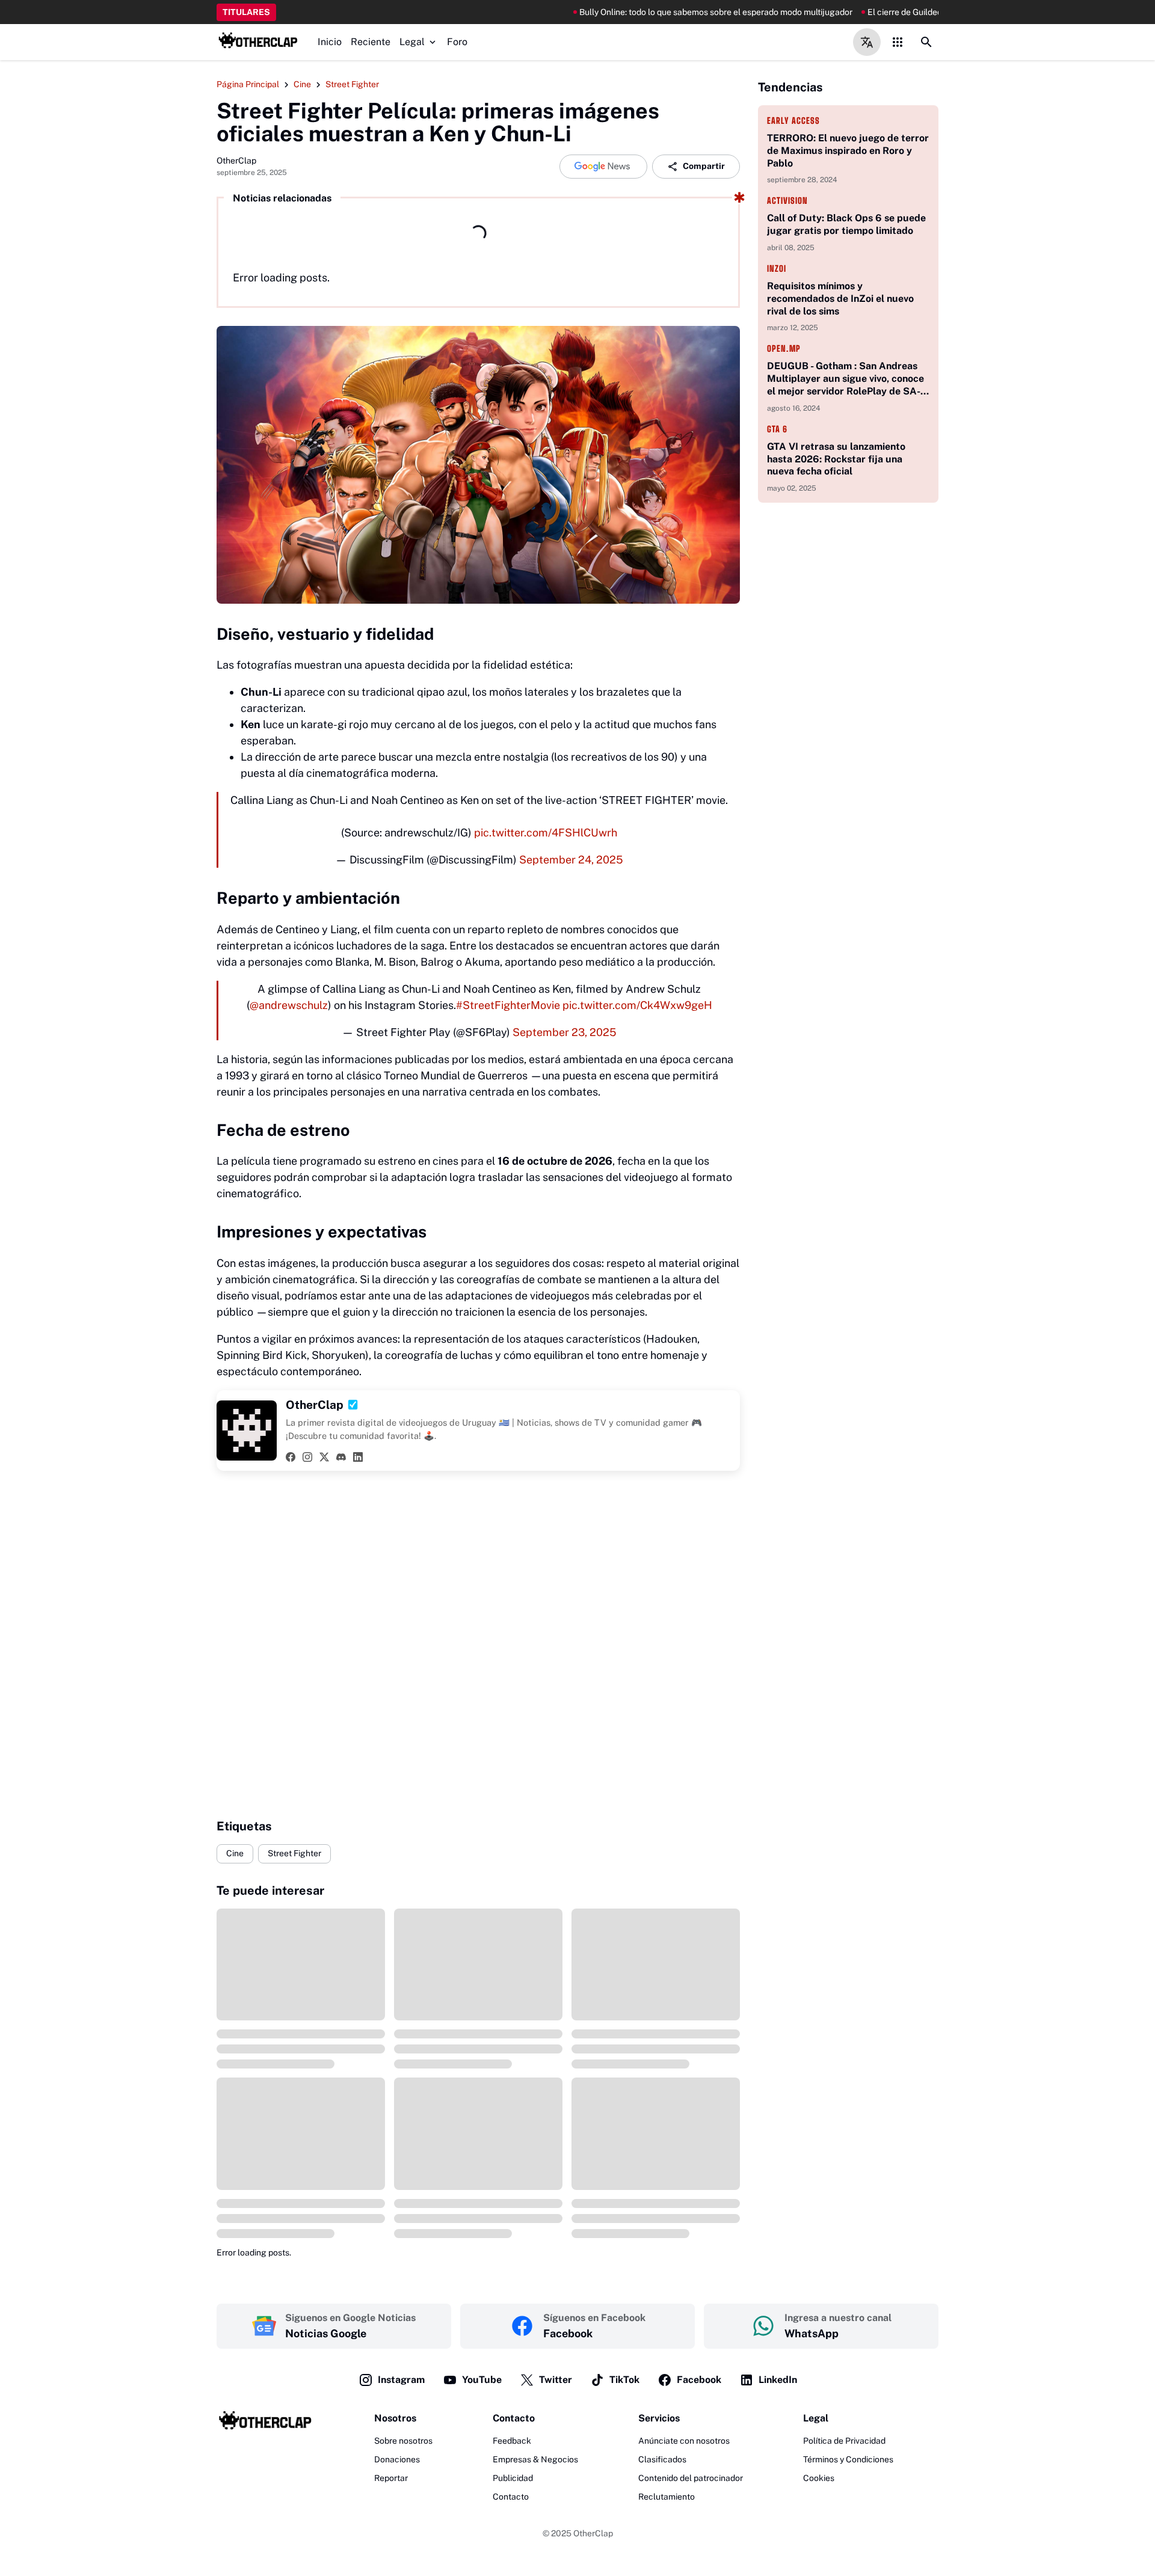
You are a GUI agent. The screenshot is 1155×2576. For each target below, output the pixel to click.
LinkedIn (778, 2380)
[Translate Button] (867, 42)
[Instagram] (307, 1457)
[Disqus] (478, 1645)
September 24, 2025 (571, 860)
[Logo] (265, 2423)
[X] (324, 1457)
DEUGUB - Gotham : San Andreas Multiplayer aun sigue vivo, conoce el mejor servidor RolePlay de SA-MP (845, 379)
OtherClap (593, 2533)
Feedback (512, 2441)
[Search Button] (926, 42)
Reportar (391, 2478)
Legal (412, 42)
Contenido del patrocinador (691, 2478)
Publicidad (513, 2478)
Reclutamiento (667, 2497)
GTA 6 (777, 429)
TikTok (624, 2380)
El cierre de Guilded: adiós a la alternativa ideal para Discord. (910, 12)
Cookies (819, 2478)
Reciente (371, 42)
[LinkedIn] (358, 1457)
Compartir (704, 166)
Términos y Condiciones (848, 2459)
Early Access (793, 121)
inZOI (777, 268)
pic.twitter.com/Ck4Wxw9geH (637, 1005)
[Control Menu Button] (898, 42)
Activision (787, 201)
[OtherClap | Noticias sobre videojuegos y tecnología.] (258, 42)
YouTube (482, 2380)
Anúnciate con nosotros (684, 2441)
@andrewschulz (289, 1005)
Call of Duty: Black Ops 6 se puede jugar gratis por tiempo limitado (846, 224)
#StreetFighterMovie (508, 1005)
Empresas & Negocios (535, 2459)
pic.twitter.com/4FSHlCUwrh (546, 833)
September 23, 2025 (565, 1032)
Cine (235, 1853)
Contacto (511, 2497)
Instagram (401, 2380)
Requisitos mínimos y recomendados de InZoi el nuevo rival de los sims (840, 299)
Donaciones (397, 2459)
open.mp (784, 348)
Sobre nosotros (403, 2441)
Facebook (699, 2380)
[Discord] (341, 1457)
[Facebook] (291, 1457)
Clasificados (662, 2459)
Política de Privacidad (844, 2441)
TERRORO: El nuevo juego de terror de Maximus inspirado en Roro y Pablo (848, 151)
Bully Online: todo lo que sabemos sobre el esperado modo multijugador (643, 12)
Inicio (330, 42)
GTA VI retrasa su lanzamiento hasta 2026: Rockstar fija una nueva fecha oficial (836, 459)
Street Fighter (294, 1853)
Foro (457, 42)
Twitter (556, 2380)
